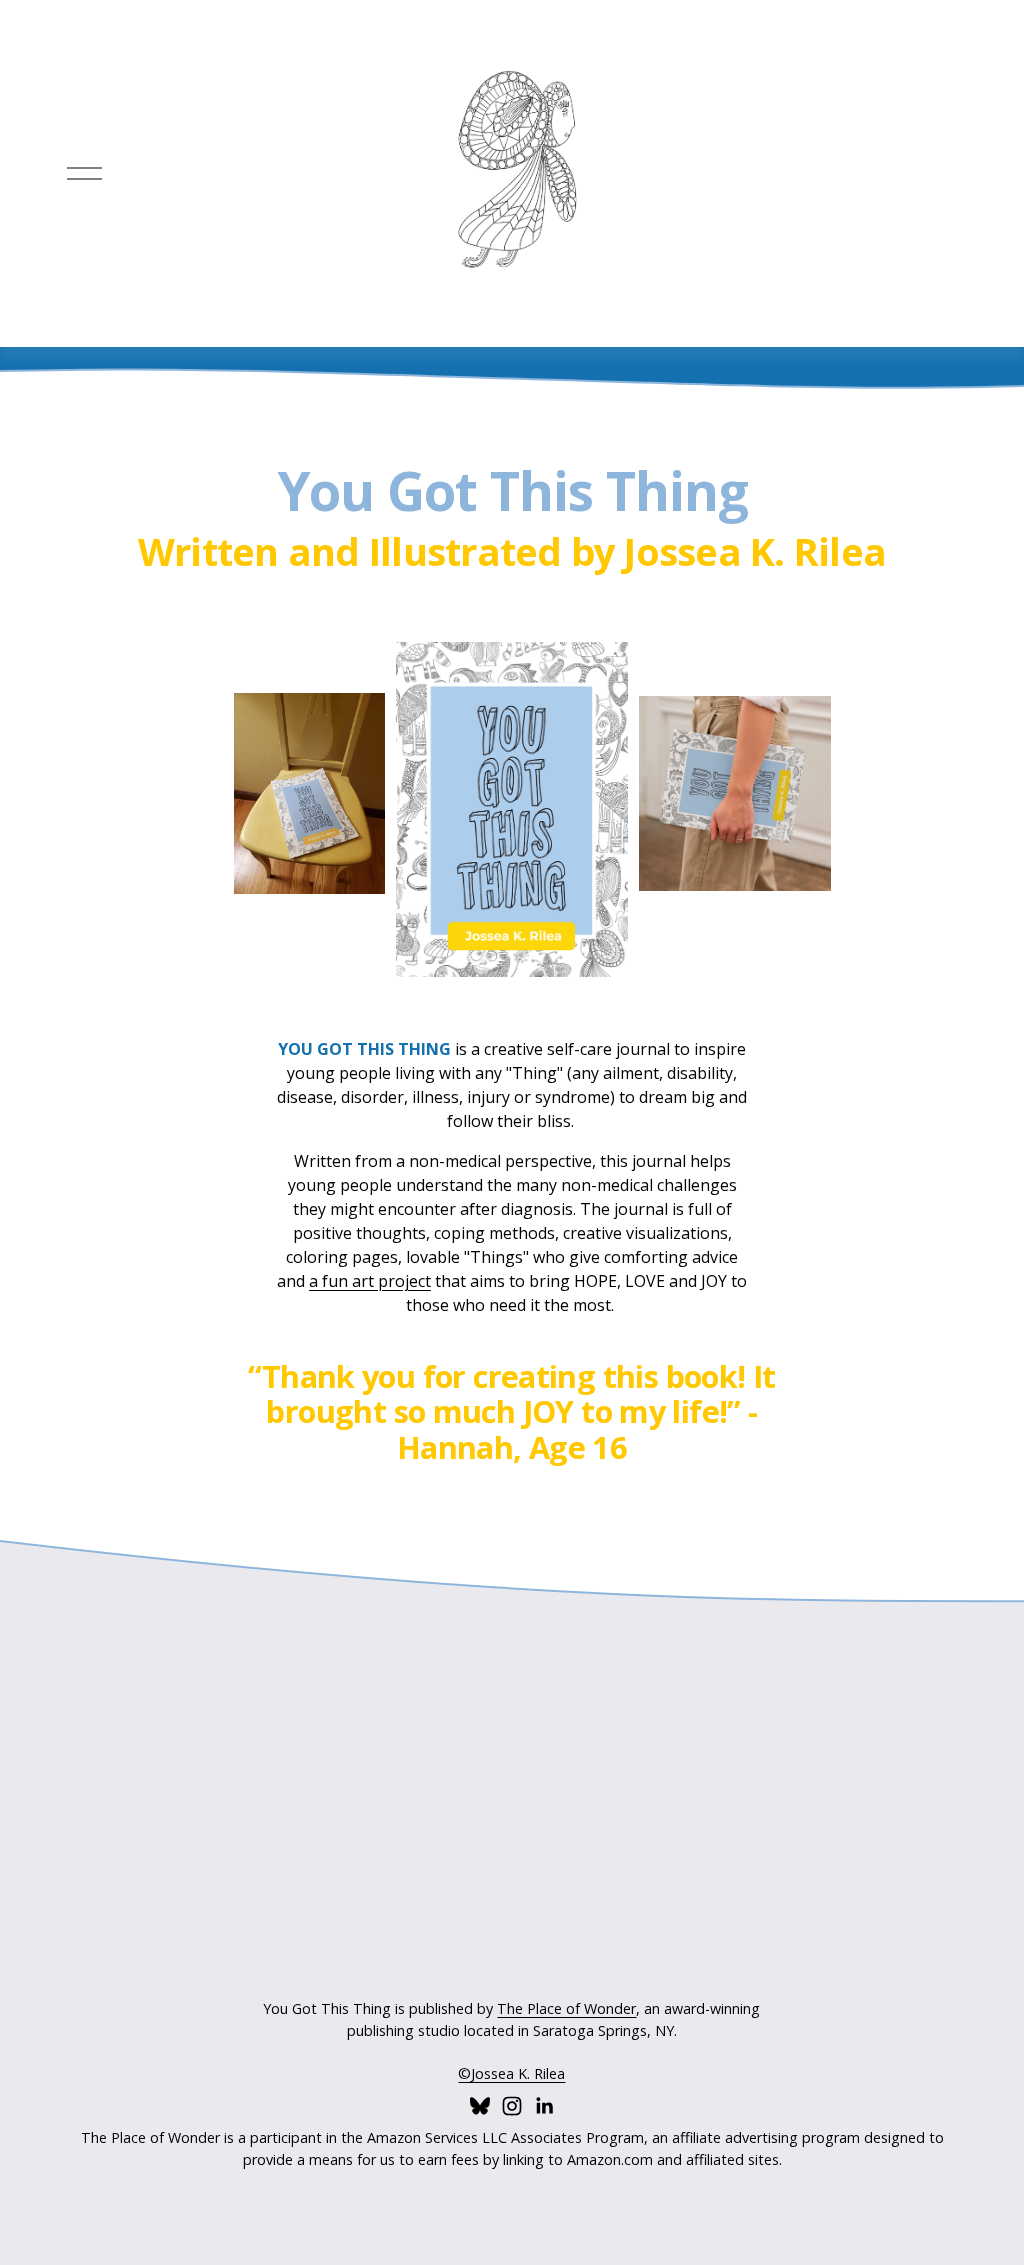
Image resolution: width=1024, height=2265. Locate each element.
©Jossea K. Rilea (511, 2073)
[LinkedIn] (544, 2106)
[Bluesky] (480, 2106)
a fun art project (370, 1281)
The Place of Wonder (566, 2008)
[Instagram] (512, 2106)
